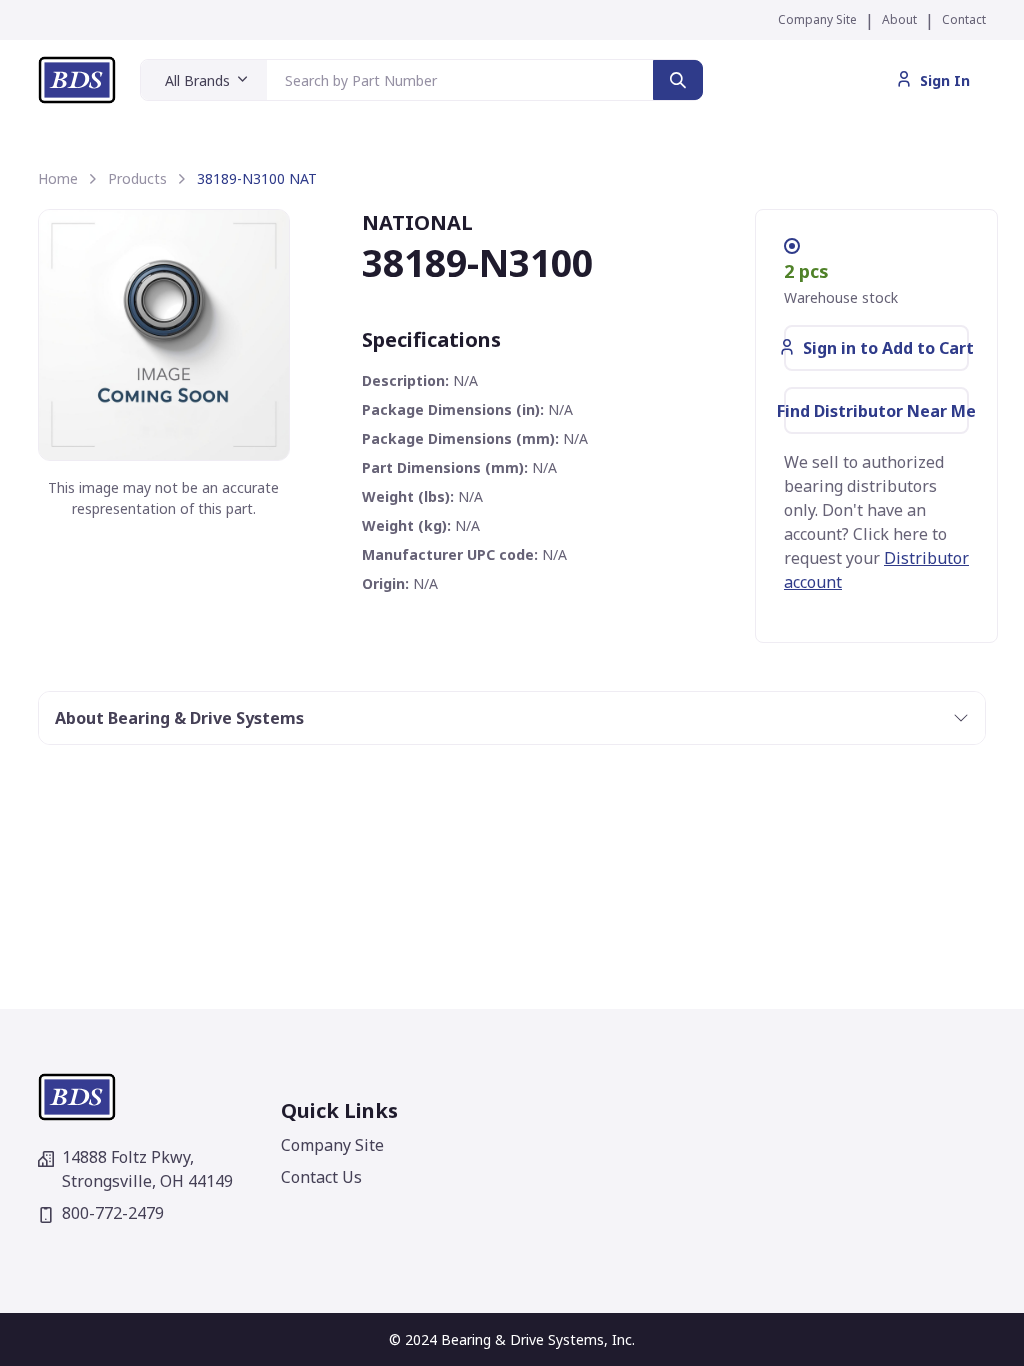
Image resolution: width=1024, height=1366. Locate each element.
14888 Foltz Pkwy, (147, 1169)
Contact (964, 19)
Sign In (945, 80)
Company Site (817, 19)
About (899, 19)
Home (58, 178)
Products (137, 178)
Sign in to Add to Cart (886, 348)
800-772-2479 (113, 1213)
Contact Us (321, 1177)
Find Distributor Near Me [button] (876, 411)
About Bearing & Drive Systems (179, 718)
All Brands (197, 80)
